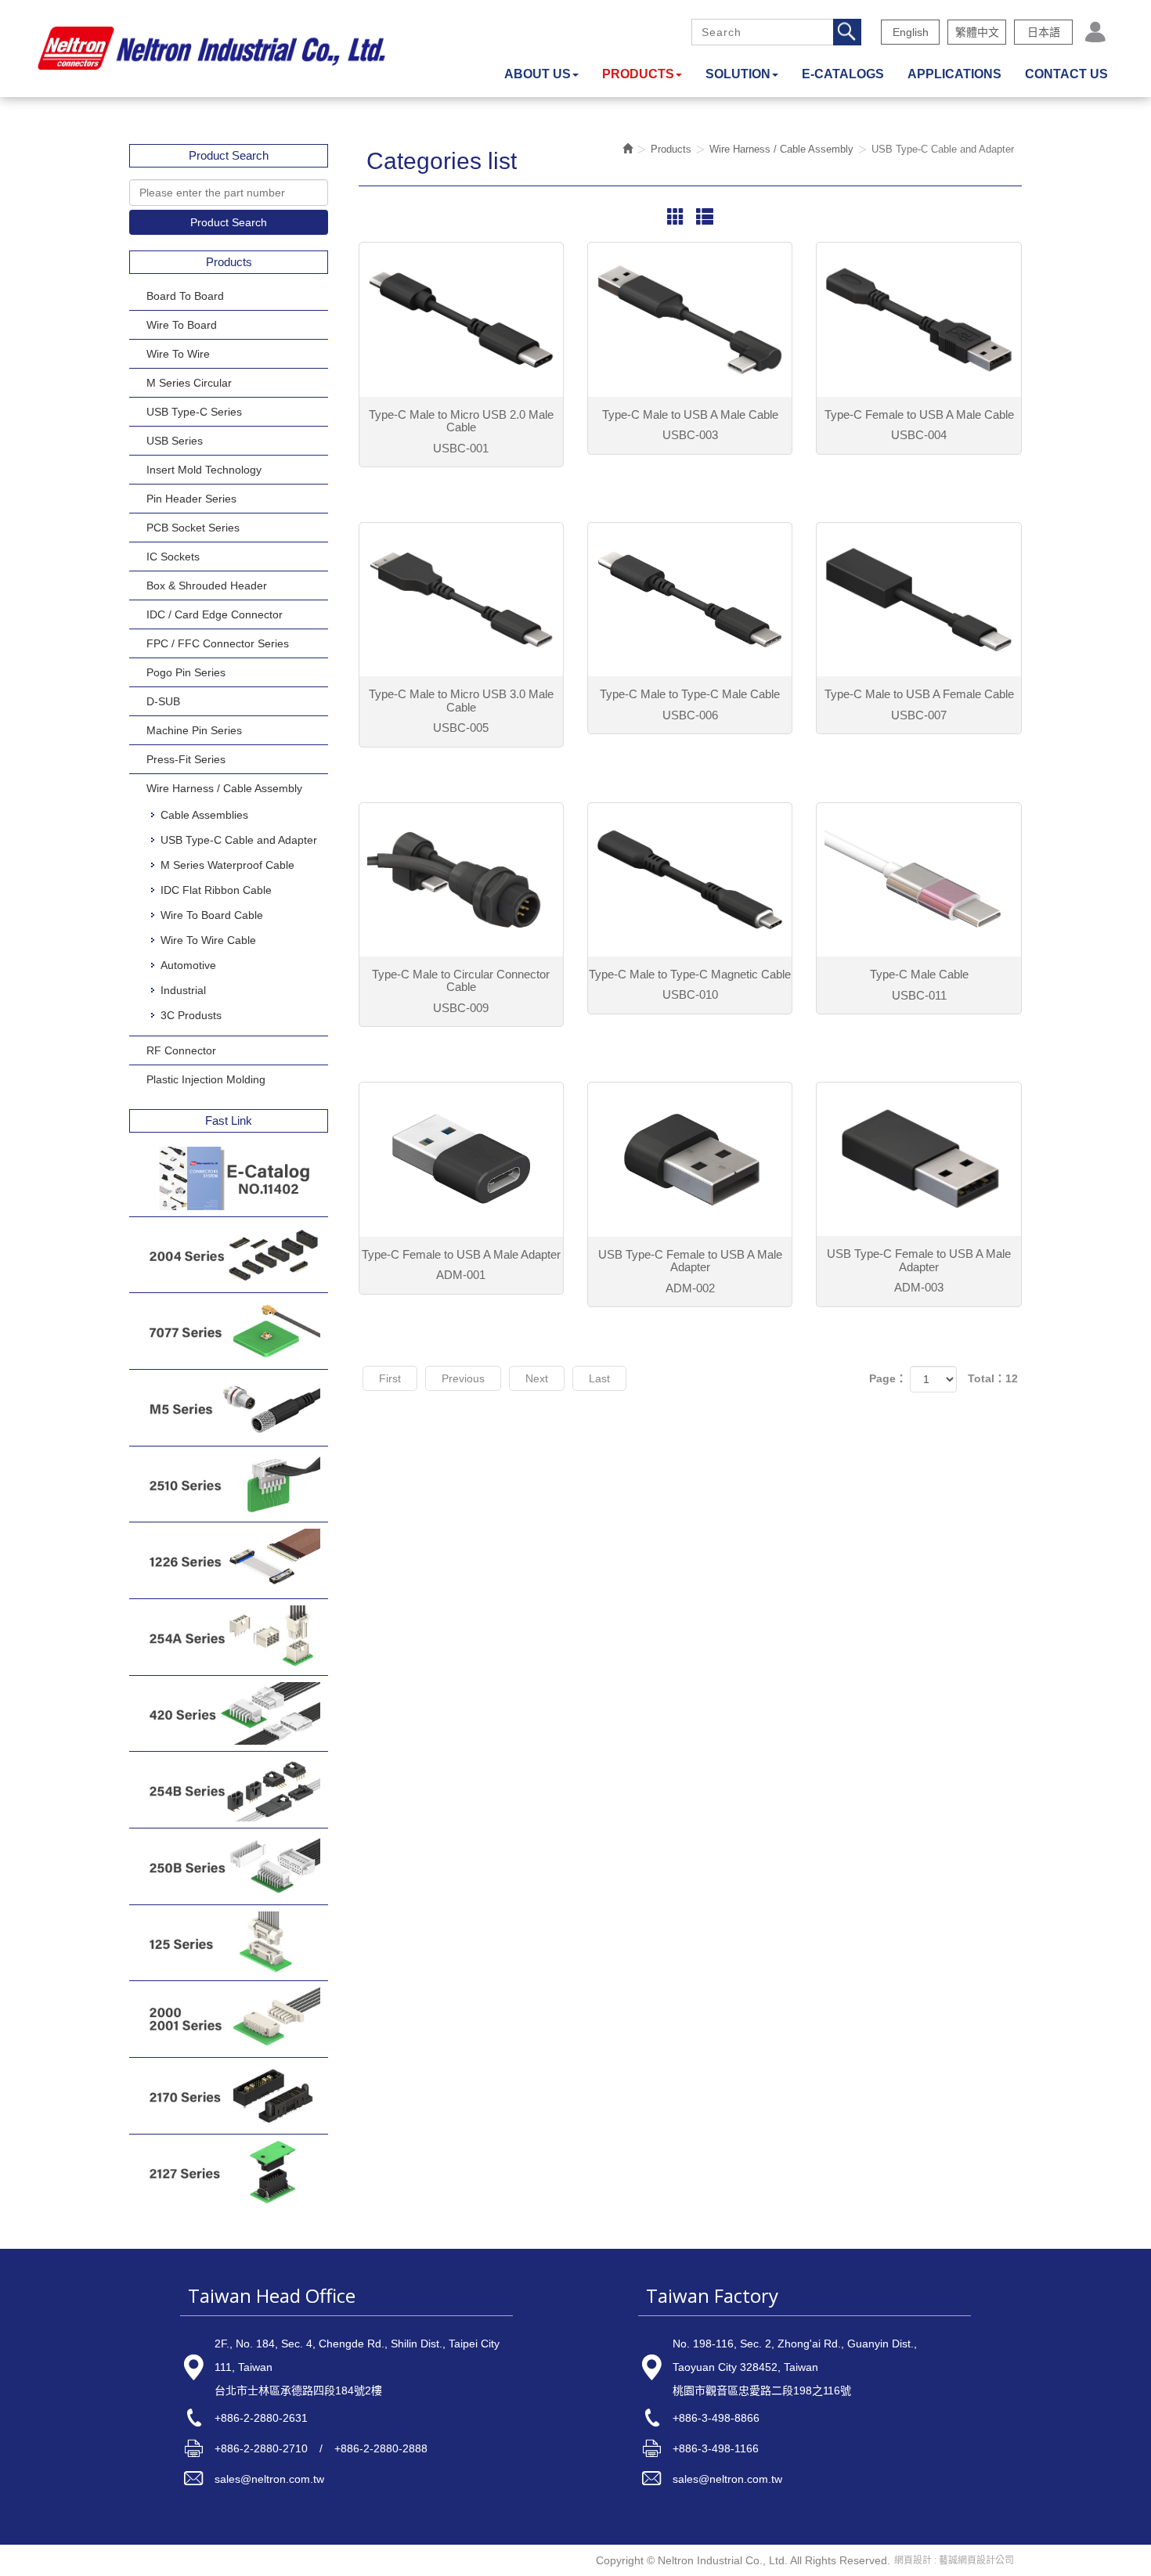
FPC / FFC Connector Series (218, 643)
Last (599, 1378)
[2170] (229, 2096)
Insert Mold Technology (204, 470)
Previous (463, 1378)
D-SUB (163, 701)
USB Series (175, 441)
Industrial (183, 990)
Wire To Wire (178, 354)
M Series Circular (189, 383)
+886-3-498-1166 (716, 2448)
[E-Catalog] (229, 1178)
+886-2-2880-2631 (261, 2418)
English (911, 32)
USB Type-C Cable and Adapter (239, 840)
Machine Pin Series (194, 730)
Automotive (188, 965)
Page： (888, 1378)
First (390, 1378)
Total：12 (993, 1378)
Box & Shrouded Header (207, 585)
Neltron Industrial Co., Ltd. (211, 49)
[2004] (229, 1255)
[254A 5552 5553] (229, 1637)
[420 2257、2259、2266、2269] (229, 1714)
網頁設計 (913, 2560)
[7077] (229, 1331)
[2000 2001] (229, 2019)
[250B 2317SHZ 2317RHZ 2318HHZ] (229, 1866)
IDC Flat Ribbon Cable (216, 890)
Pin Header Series (191, 499)
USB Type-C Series (194, 412)
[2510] (229, 1484)
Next (537, 1378)
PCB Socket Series (193, 528)
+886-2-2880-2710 (261, 2448)
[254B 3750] (229, 1790)
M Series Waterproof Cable (227, 865)
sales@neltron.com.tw (269, 2479)
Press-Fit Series (186, 759)
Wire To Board (182, 325)
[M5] (229, 1408)
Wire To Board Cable (212, 915)
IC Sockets (173, 557)
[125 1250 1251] (229, 1943)
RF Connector (181, 1050)
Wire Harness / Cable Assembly (224, 788)
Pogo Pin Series (186, 672)
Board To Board (185, 296)
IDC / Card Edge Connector (215, 614)
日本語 (1044, 32)
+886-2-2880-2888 (381, 2448)
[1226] (229, 1560)
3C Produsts (191, 1015)
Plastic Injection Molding (206, 1079)
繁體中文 (977, 32)
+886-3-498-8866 (716, 2418)
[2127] (229, 2172)
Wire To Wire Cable (208, 940)
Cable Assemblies (204, 815)
